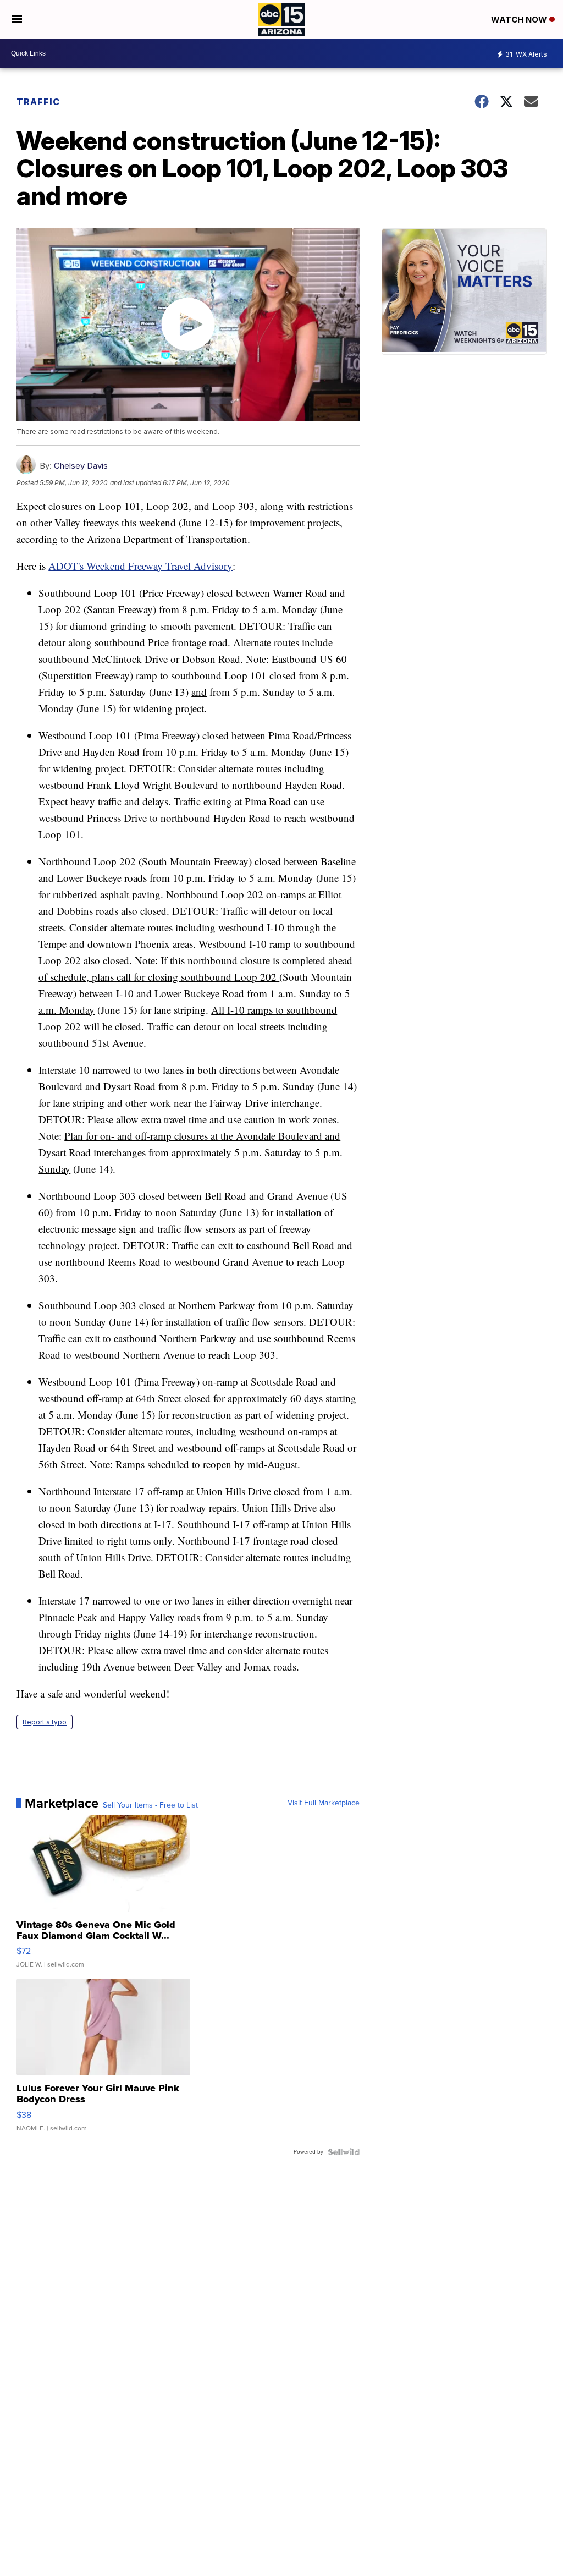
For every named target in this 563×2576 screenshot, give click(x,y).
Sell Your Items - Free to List (150, 1805)
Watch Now (520, 20)
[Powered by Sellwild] (344, 2152)
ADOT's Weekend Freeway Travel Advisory (140, 566)
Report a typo (45, 1722)
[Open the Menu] (17, 19)
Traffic (38, 102)
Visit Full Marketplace (324, 1803)
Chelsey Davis (81, 466)
